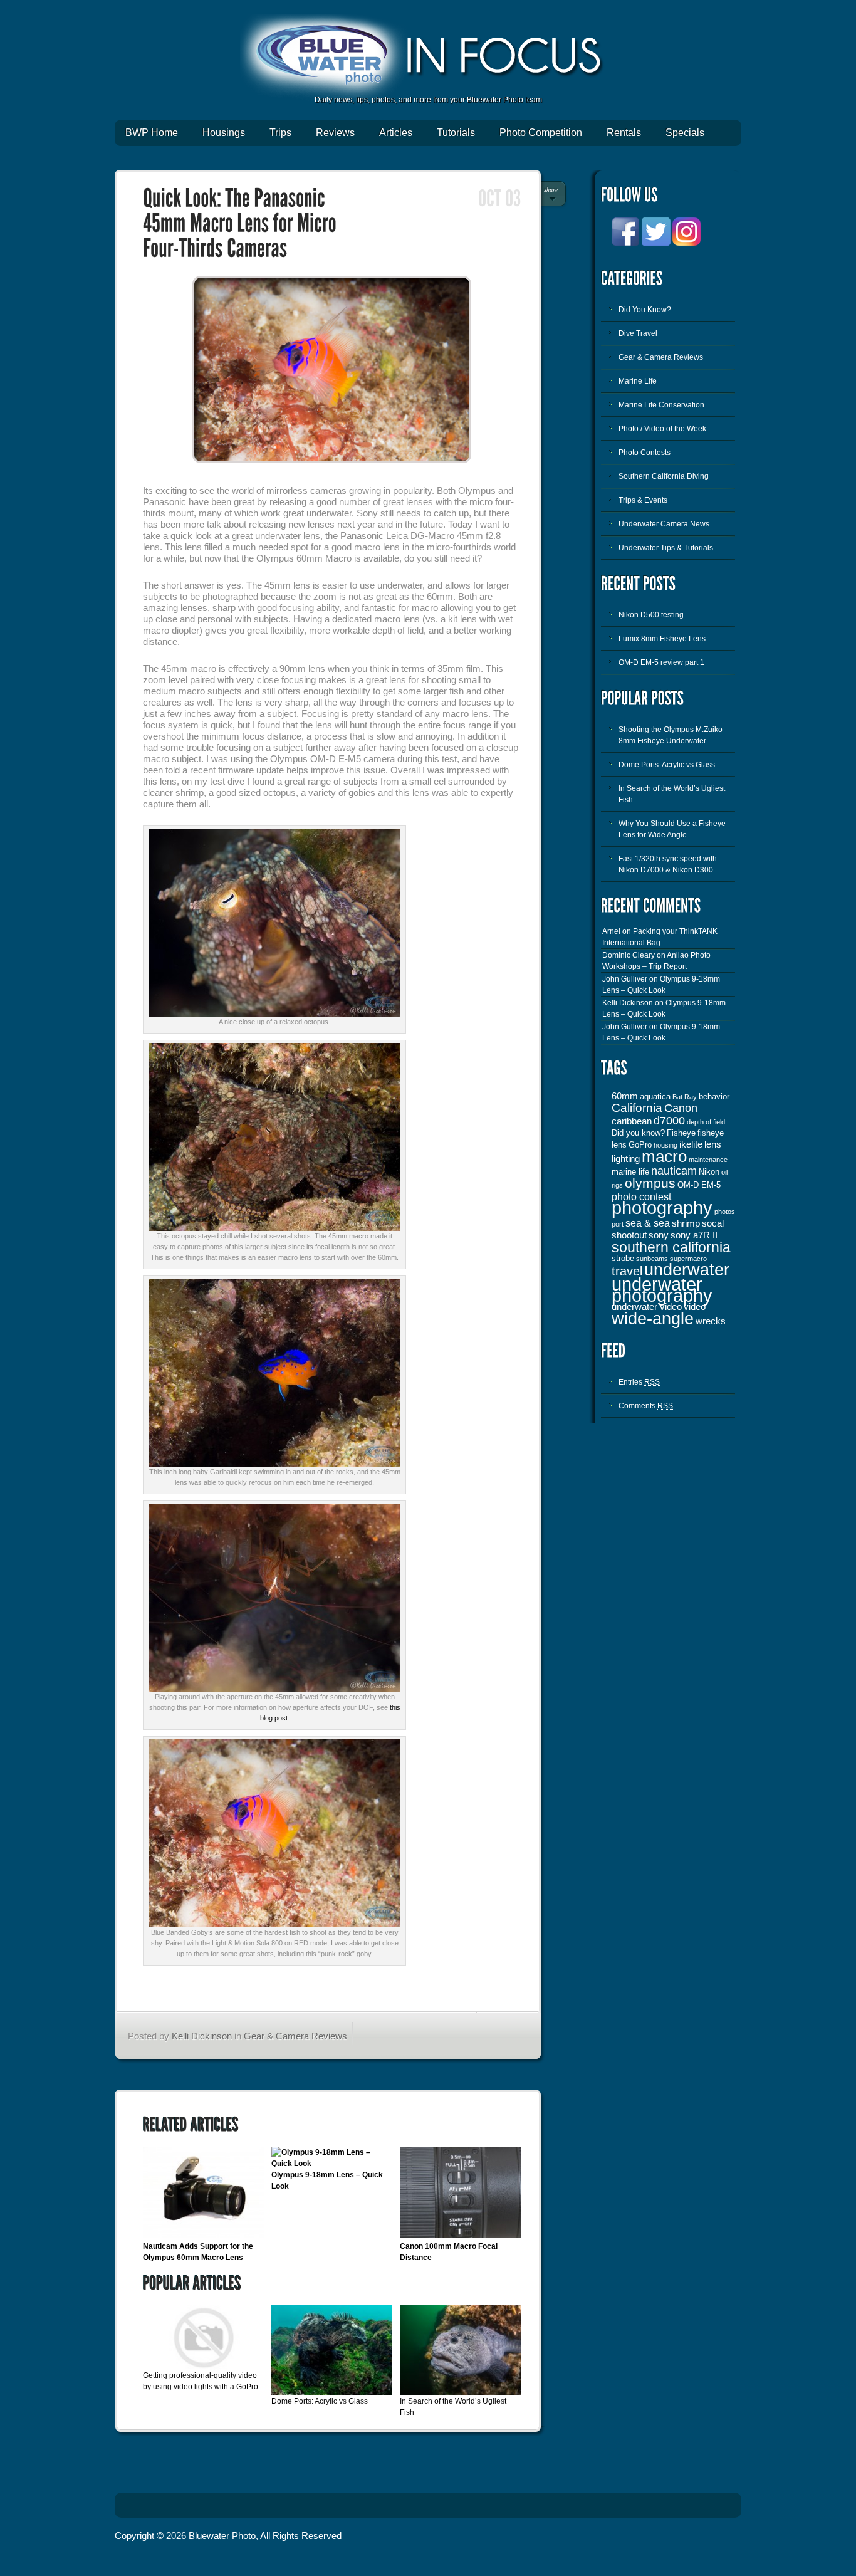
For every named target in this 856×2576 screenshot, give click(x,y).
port (618, 1224)
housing (665, 1145)
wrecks (711, 1321)
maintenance (708, 1160)
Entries (639, 1382)
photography (662, 1207)
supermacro (688, 1259)
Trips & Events (643, 500)
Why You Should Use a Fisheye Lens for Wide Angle (672, 829)
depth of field (706, 1122)
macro (664, 1156)
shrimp (686, 1223)
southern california (671, 1247)
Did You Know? (645, 310)
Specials (685, 133)
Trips (280, 133)
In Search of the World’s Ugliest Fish (672, 794)
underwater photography (662, 1290)
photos (725, 1212)
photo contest (641, 1196)
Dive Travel (638, 333)
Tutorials (456, 133)
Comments (646, 1406)
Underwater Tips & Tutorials (666, 548)
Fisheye (681, 1133)
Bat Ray (685, 1097)
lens (713, 1144)
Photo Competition (541, 133)
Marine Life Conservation (661, 405)
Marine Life (638, 381)
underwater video (647, 1307)
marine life (630, 1172)
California (637, 1108)
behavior (714, 1097)
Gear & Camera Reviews (295, 2036)
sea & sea (648, 1223)
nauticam (674, 1171)
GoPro (640, 1145)
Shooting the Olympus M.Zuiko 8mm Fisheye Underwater (671, 735)
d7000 (669, 1121)
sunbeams (652, 1259)
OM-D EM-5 (699, 1185)
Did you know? (638, 1133)
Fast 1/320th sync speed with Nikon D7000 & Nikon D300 (668, 864)
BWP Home (152, 133)
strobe (623, 1258)
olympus (650, 1183)
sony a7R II (694, 1235)
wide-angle (653, 1319)
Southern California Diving (664, 476)
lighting (626, 1159)
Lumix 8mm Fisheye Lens (662, 639)
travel (627, 1271)
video (695, 1307)
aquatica (655, 1097)
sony (659, 1235)
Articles (396, 133)
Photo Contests (645, 453)
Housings (224, 133)
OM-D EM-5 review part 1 (661, 662)
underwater (687, 1270)
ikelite (691, 1144)
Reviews (335, 133)
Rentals (624, 133)
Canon (681, 1108)
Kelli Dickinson (202, 2036)
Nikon (709, 1172)
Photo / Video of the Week (662, 429)
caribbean (632, 1121)
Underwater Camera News (664, 524)
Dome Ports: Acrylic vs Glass (320, 2401)
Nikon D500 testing (651, 615)
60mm (625, 1096)
